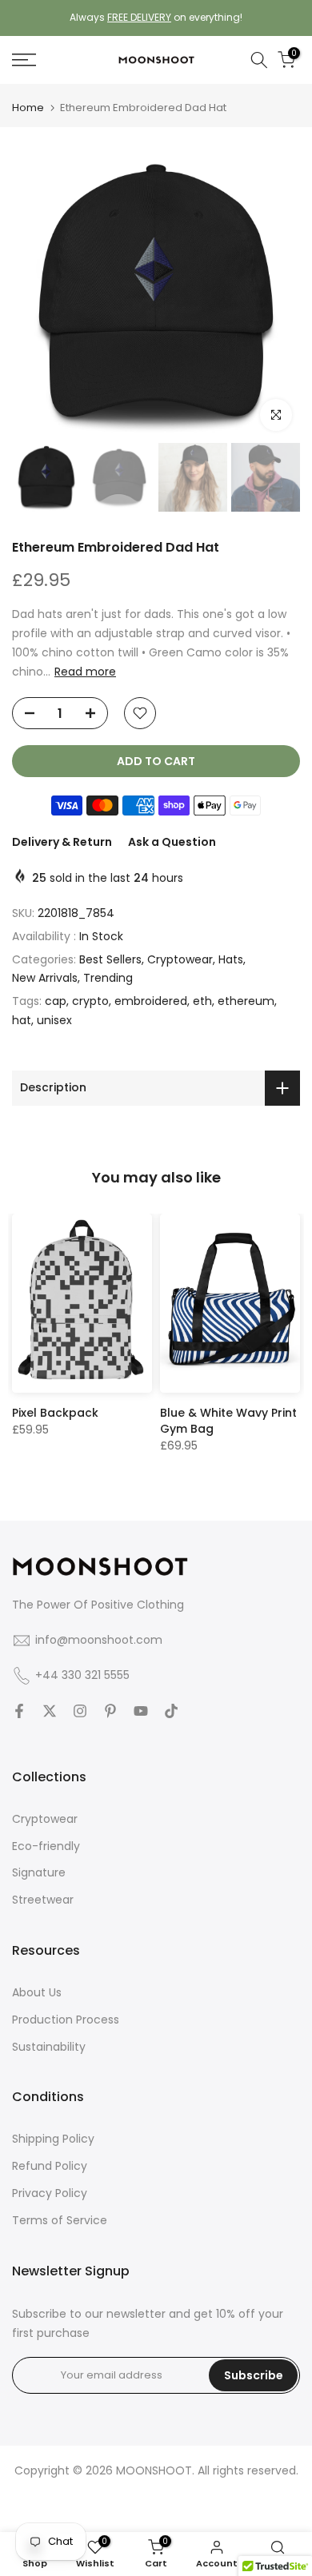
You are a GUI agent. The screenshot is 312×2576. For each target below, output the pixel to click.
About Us (37, 1992)
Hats (231, 959)
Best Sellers (110, 959)
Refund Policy (50, 2166)
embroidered (151, 1001)
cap (56, 1001)
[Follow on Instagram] (80, 1711)
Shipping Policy (53, 2139)
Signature (39, 1872)
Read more (85, 672)
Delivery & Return (62, 842)
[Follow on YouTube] (141, 1711)
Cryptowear (180, 959)
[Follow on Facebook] (19, 1711)
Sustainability (49, 2047)
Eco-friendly (46, 1846)
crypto (90, 1001)
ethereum (246, 1001)
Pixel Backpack (55, 1412)
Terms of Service (60, 2220)
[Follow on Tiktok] (171, 1711)
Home (28, 108)
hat (22, 1020)
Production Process (66, 2020)
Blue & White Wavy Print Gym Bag (228, 1420)
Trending (108, 978)
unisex (54, 1020)
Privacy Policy (50, 2193)
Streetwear (43, 1900)
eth (202, 1001)
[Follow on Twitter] (50, 1711)
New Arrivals (45, 978)
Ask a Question (172, 842)
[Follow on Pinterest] (110, 1711)
